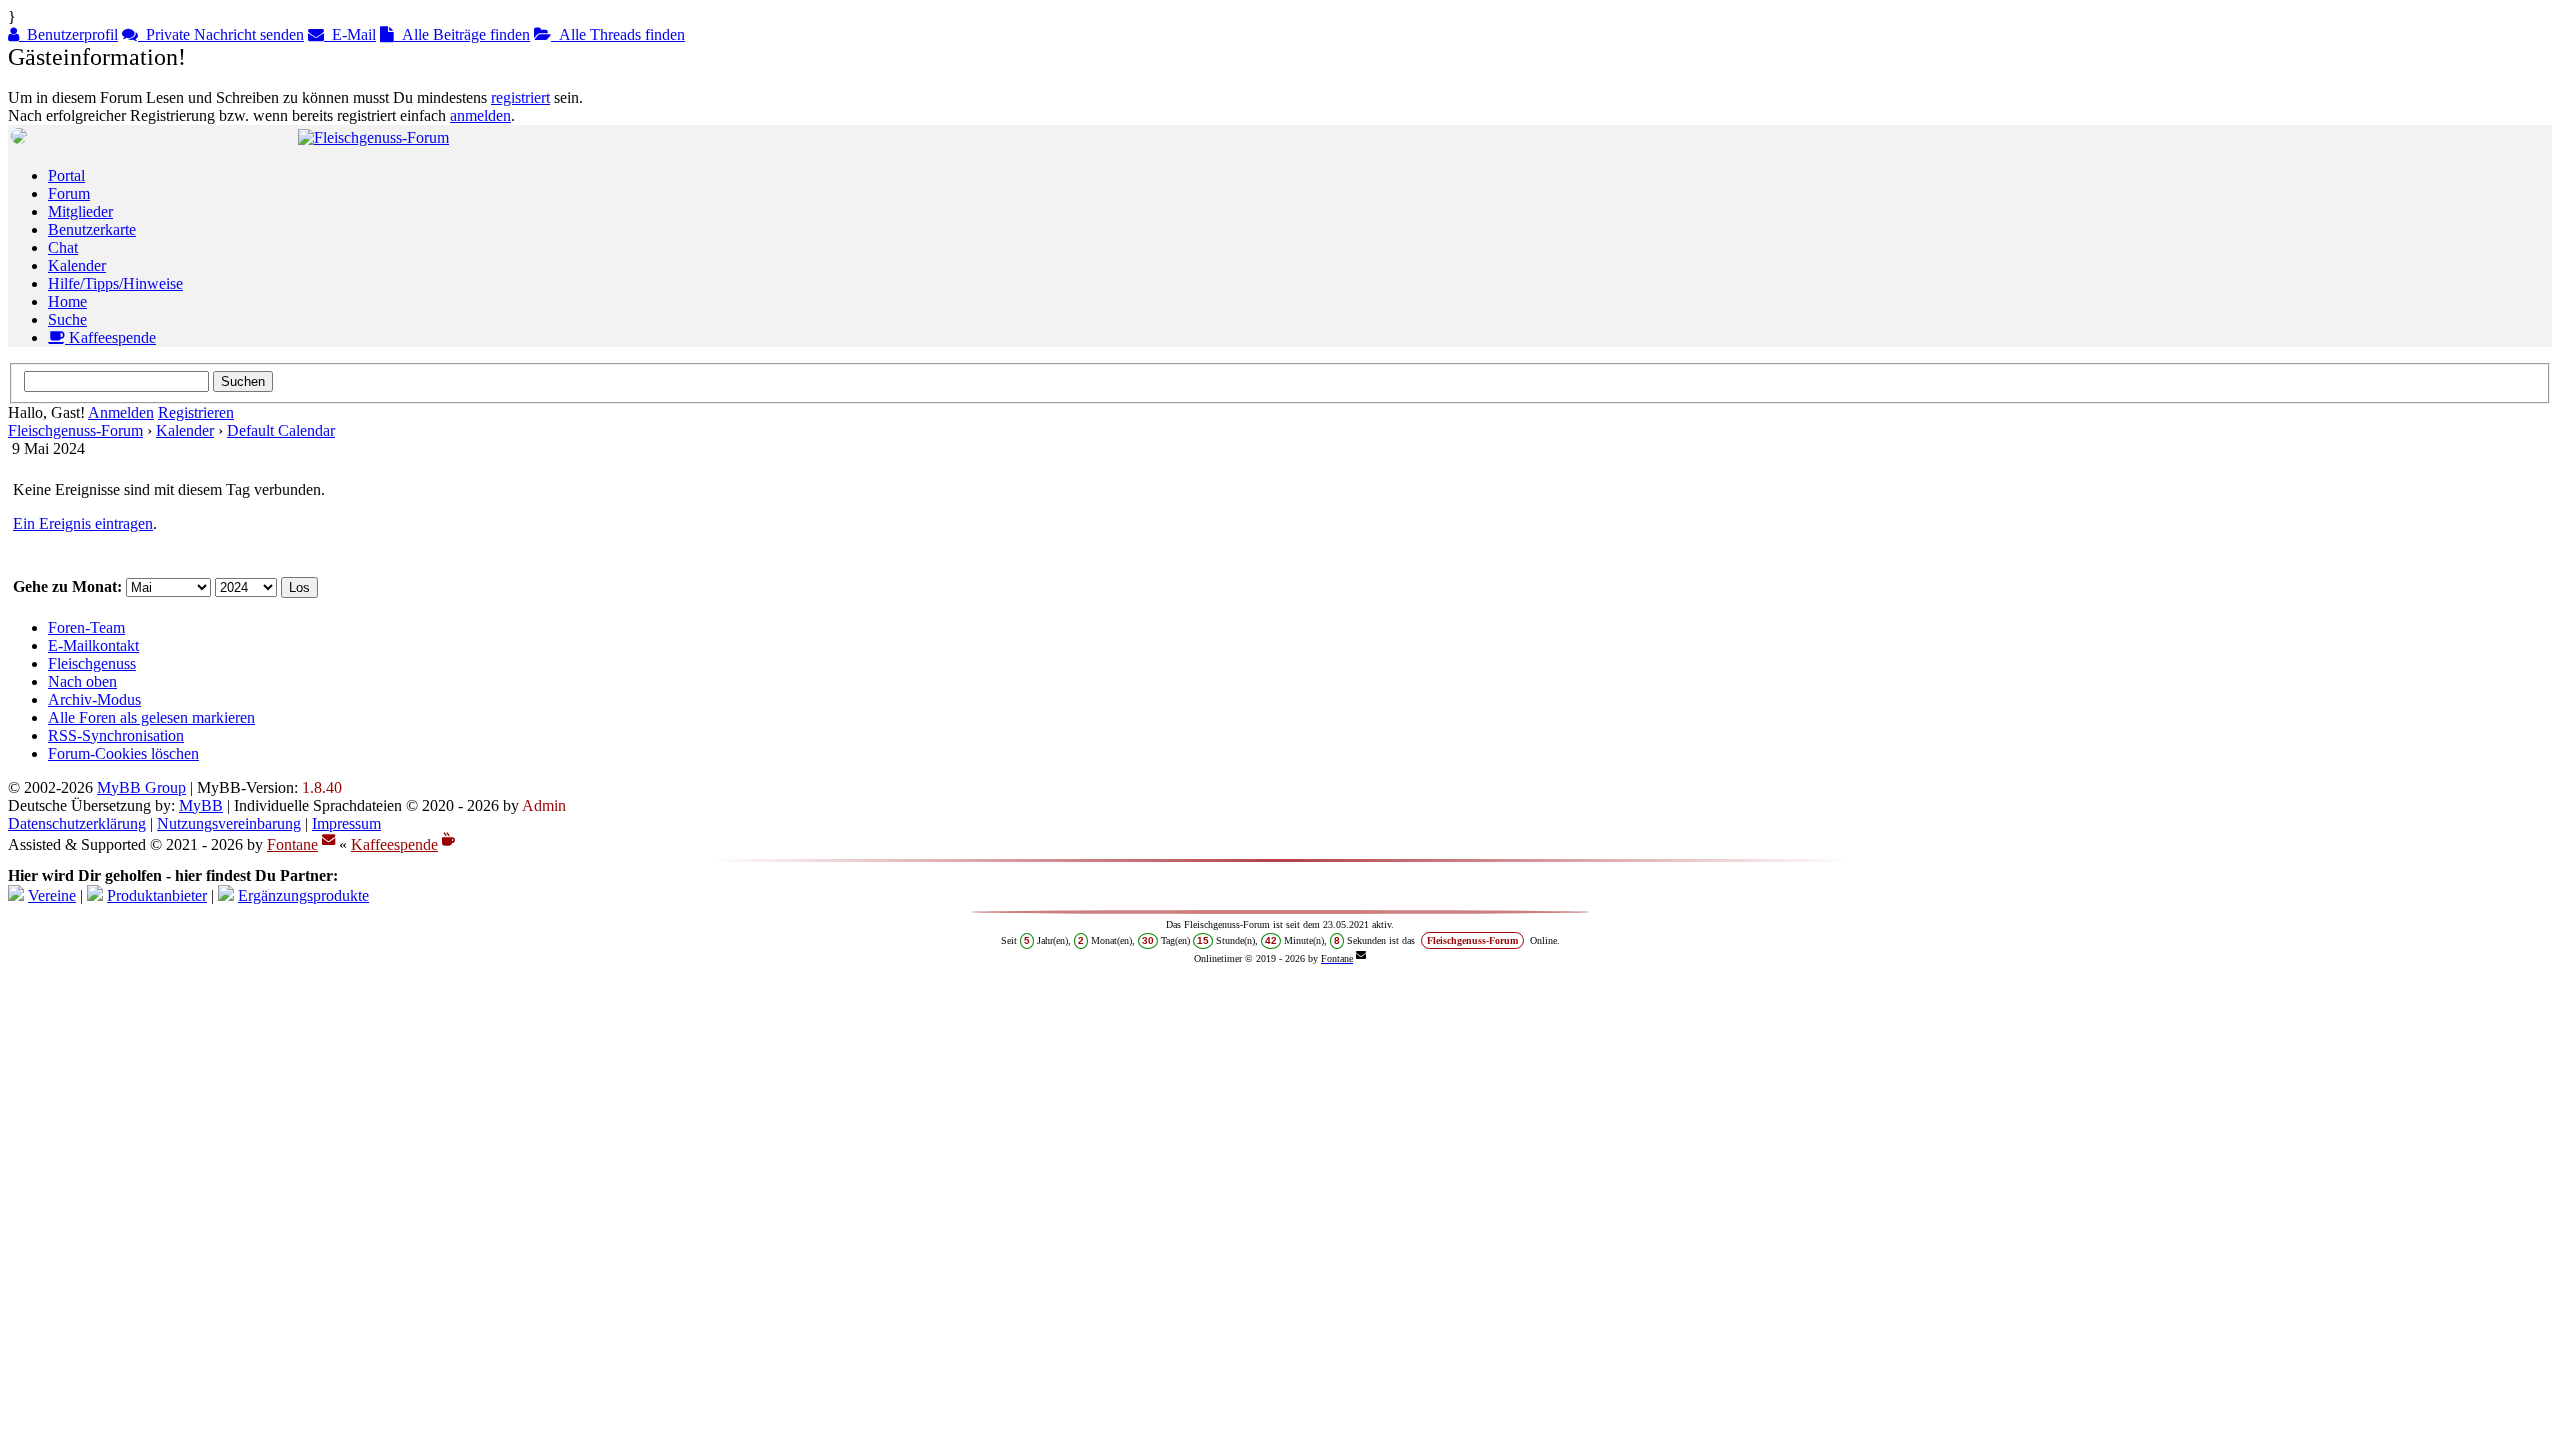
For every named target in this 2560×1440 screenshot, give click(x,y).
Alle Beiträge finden (462, 34)
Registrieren (196, 412)
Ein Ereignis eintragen (83, 523)
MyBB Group (141, 787)
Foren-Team (86, 627)
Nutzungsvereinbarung (229, 823)
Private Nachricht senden (221, 34)
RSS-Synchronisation (116, 735)
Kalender (77, 265)
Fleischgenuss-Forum (75, 430)
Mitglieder (80, 211)
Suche (67, 319)
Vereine (52, 895)
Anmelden (121, 412)
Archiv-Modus (94, 699)
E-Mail (350, 34)
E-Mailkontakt (93, 645)
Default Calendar (281, 430)
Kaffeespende (110, 337)
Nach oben (82, 681)
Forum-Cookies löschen (123, 753)
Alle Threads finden (618, 34)
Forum (69, 193)
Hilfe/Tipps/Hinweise (115, 283)
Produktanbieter (157, 895)
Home (67, 301)
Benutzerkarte (92, 229)
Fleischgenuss (92, 663)
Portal (66, 175)
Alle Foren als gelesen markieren (151, 717)
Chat (63, 247)
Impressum (346, 823)
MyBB (201, 805)
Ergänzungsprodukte (303, 895)
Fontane (292, 844)
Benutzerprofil (68, 34)
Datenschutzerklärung (77, 823)
